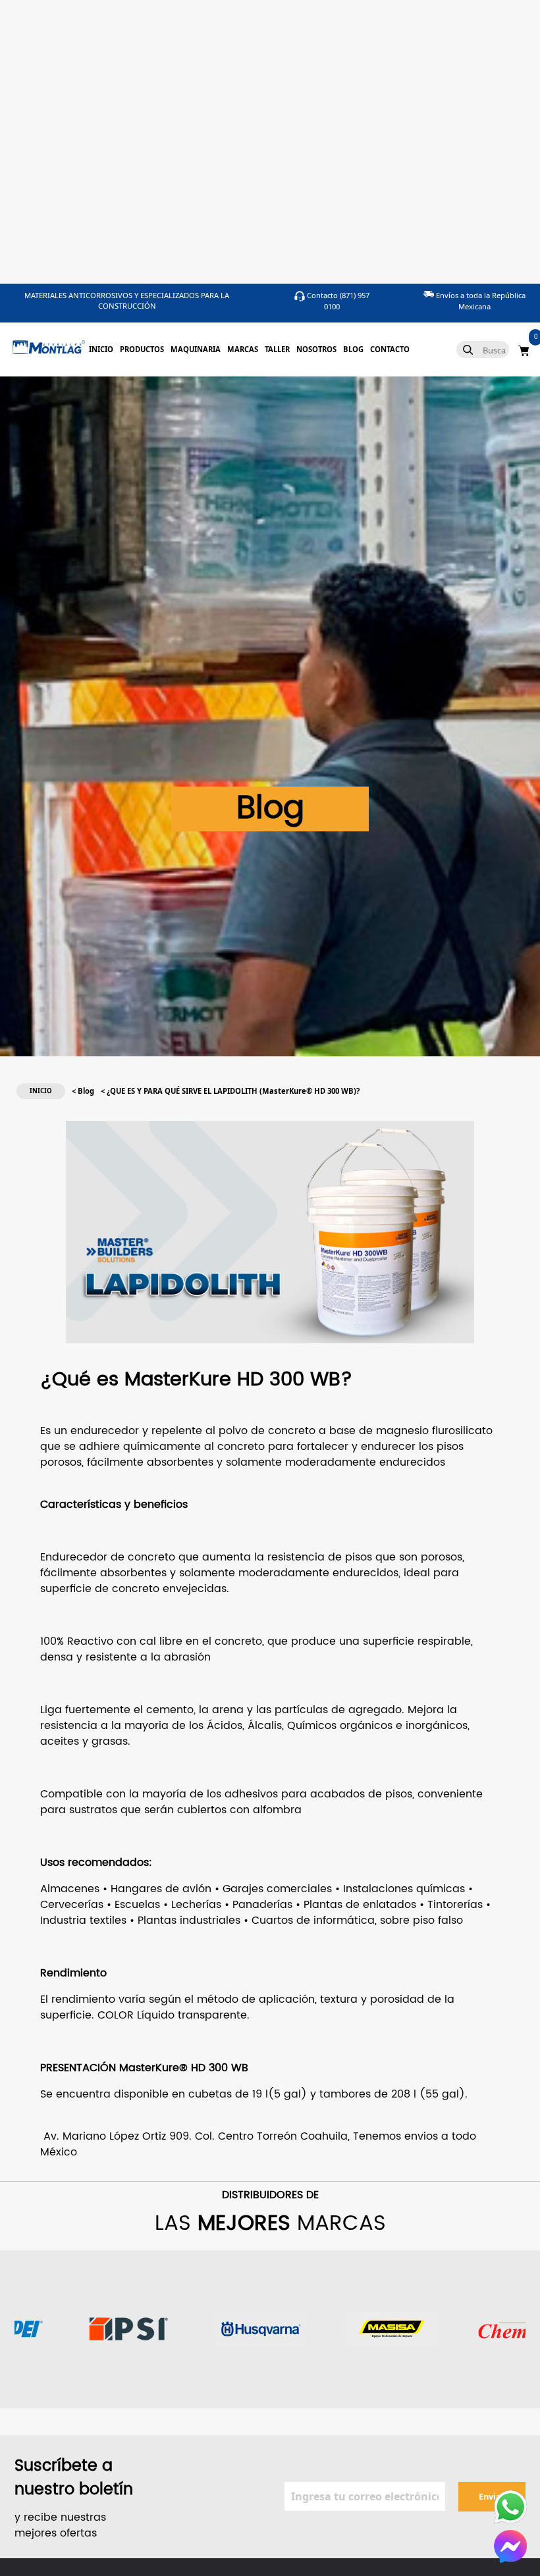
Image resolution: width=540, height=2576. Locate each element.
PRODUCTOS (142, 349)
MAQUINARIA (196, 349)
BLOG (353, 349)
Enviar (492, 2496)
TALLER (277, 349)
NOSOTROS (316, 349)
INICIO (101, 349)
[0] (524, 349)
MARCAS (243, 349)
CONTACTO (390, 349)
